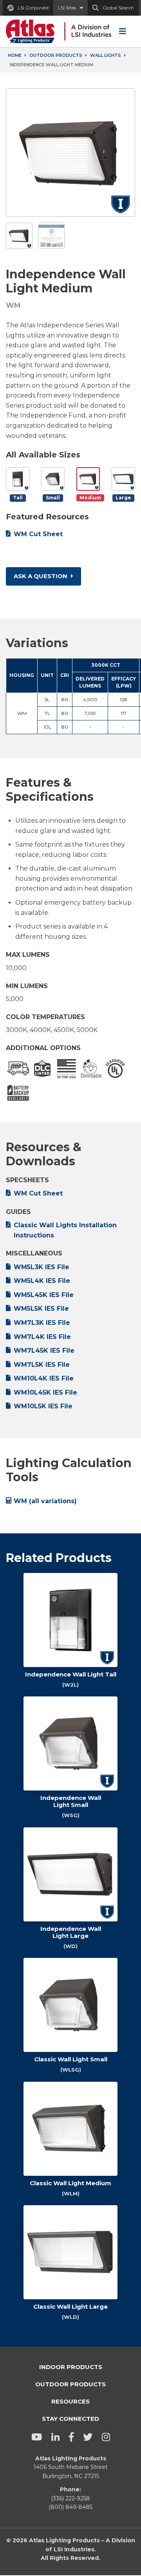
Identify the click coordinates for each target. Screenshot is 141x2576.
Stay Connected (70, 2419)
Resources (70, 2401)
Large (123, 498)
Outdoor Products (56, 55)
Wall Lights (106, 55)
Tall (18, 498)
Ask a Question (41, 576)
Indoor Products (71, 2367)
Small (53, 498)
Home (15, 55)
